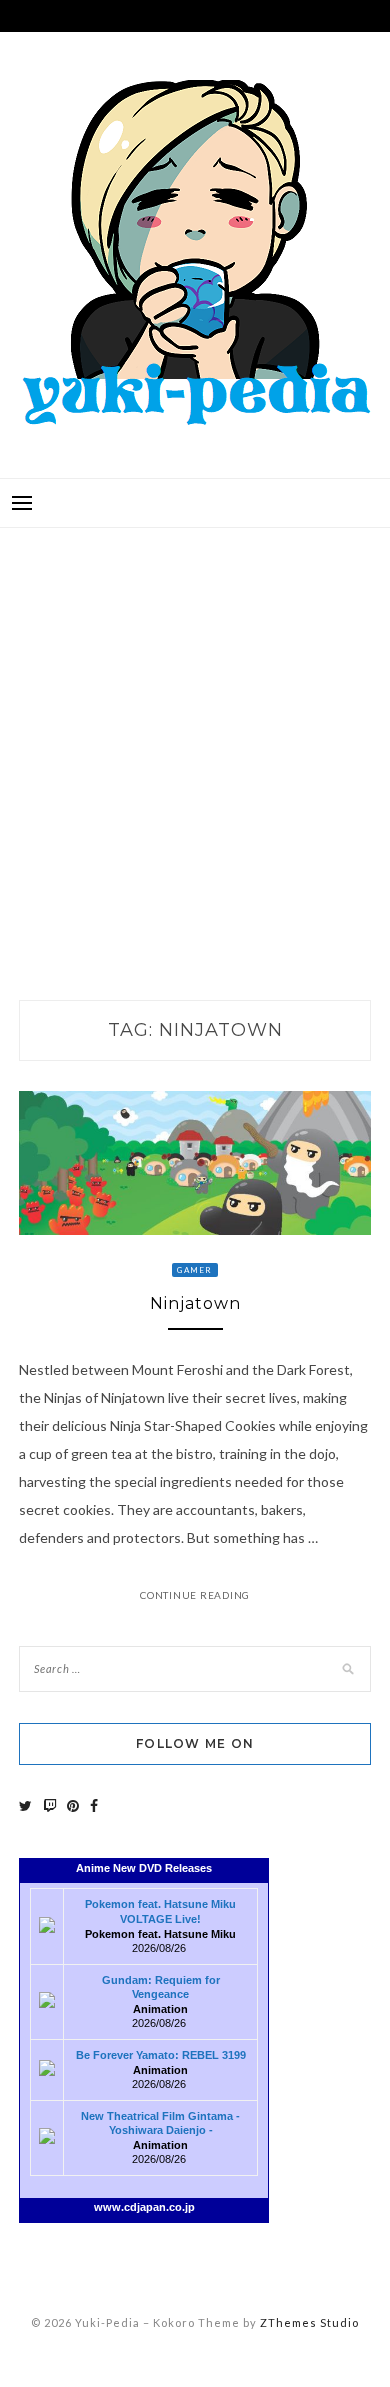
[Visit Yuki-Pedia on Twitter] (25, 1805)
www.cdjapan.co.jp (144, 2207)
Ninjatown (195, 1303)
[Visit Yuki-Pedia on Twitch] (50, 1805)
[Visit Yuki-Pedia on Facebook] (94, 1805)
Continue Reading (195, 1595)
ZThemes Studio (309, 2322)
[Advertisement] (195, 743)
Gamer (194, 1270)
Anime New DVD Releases (144, 1868)
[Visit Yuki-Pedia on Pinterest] (73, 1805)
